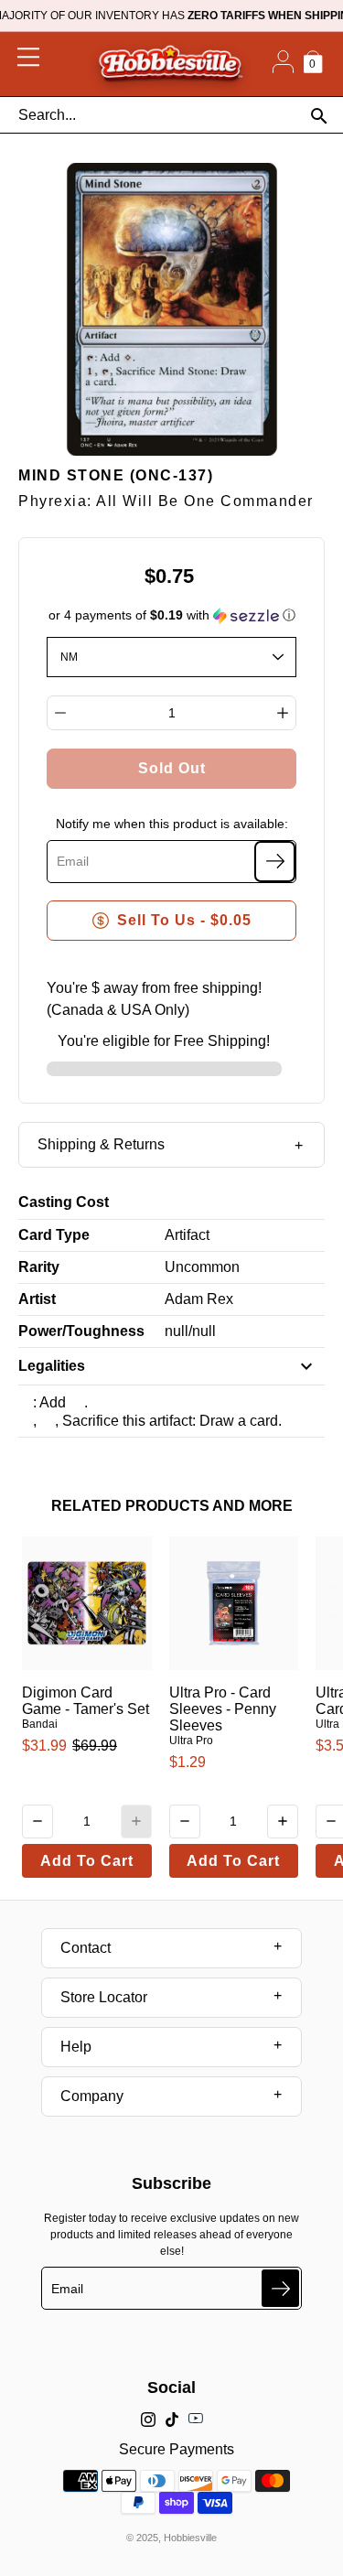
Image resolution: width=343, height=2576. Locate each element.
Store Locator (104, 1997)
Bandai (40, 1724)
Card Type (54, 1235)
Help (76, 2047)
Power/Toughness (81, 1331)
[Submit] (280, 2288)
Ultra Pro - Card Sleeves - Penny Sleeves (223, 1709)
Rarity (39, 1267)
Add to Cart (87, 1861)
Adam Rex (199, 1299)
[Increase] (283, 713)
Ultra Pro (191, 1741)
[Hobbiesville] (170, 64)
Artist (37, 1299)
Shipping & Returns (101, 1144)
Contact (86, 1948)
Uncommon (202, 1267)
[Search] (319, 116)
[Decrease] (60, 713)
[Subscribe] (275, 862)
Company (92, 2096)
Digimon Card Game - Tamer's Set (86, 1701)
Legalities (52, 1366)
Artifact (187, 1235)
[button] (172, 615)
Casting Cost (64, 1202)
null (177, 1331)
